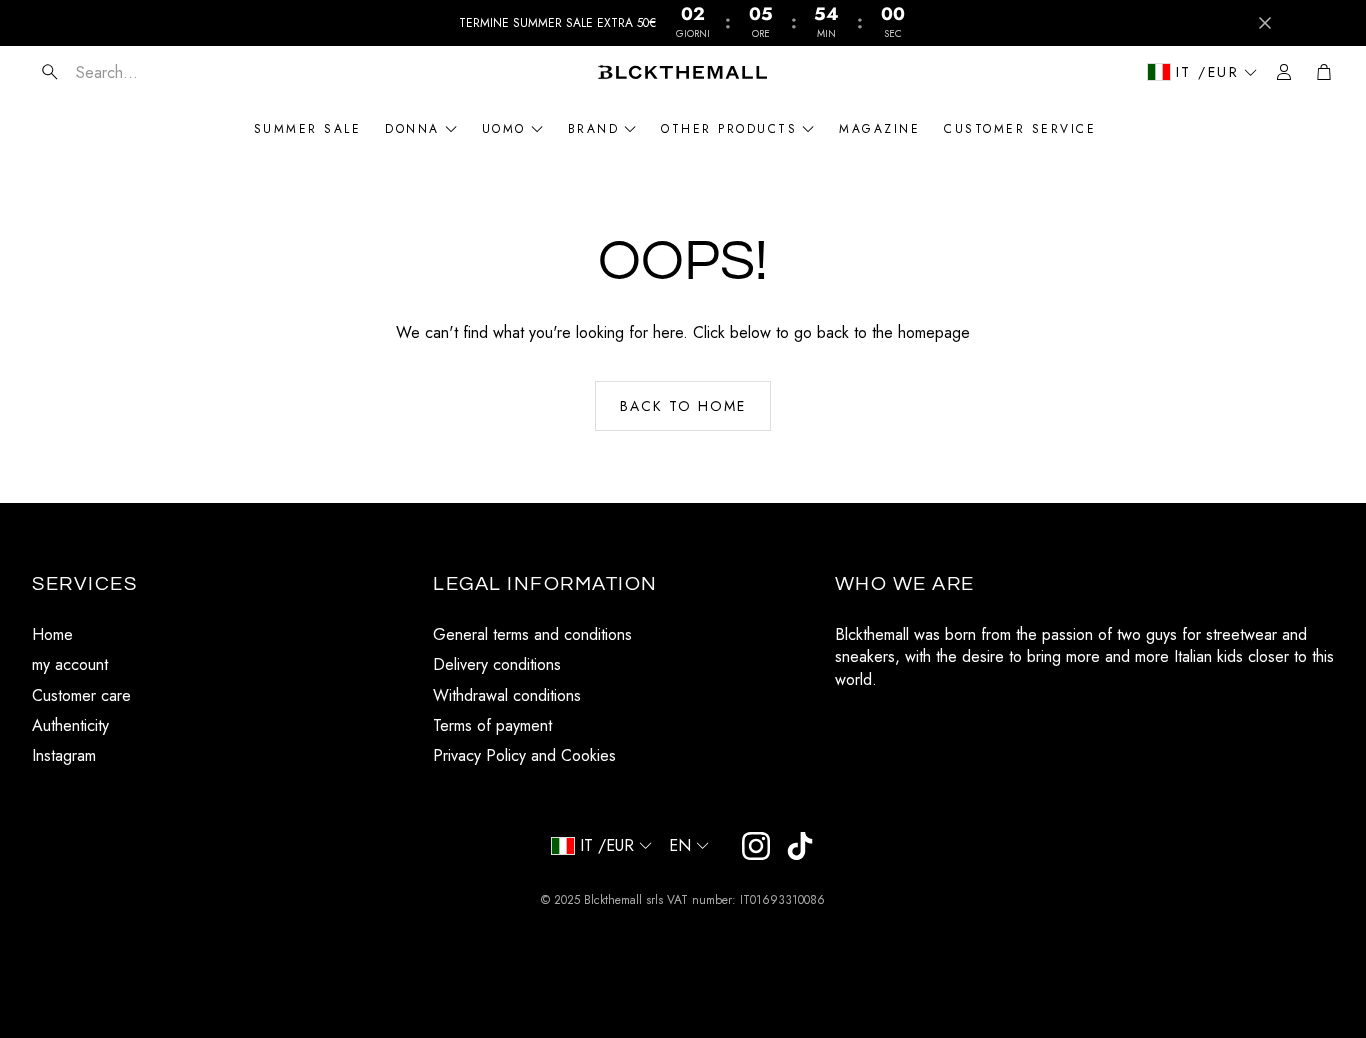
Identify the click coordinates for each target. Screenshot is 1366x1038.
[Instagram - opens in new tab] (756, 846)
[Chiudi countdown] (1265, 23)
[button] (151, 72)
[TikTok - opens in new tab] (800, 846)
